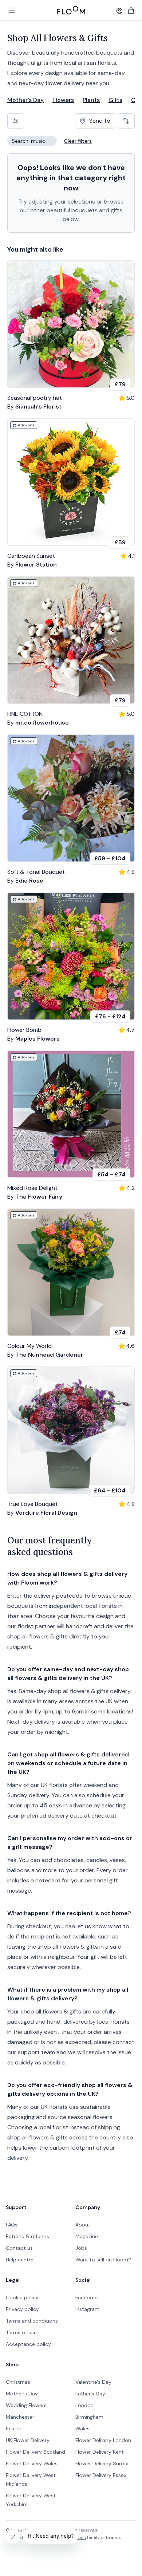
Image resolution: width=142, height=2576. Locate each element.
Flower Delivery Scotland (35, 2452)
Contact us (19, 2248)
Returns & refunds (27, 2236)
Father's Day (90, 2394)
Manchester (20, 2417)
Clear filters (78, 141)
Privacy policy (22, 2309)
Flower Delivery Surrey (102, 2463)
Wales (82, 2429)
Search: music (34, 142)
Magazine (87, 2236)
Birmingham (89, 2417)
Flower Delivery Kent (100, 2452)
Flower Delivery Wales (32, 2463)
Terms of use (21, 2332)
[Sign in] (119, 11)
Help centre (20, 2260)
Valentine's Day (93, 2382)
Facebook (87, 2297)
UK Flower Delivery (28, 2440)
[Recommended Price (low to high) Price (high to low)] (126, 121)
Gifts (115, 100)
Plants (91, 100)
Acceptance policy (28, 2344)
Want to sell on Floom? (103, 2260)
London (84, 2405)
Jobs (81, 2248)
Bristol (13, 2429)
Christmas (18, 2382)
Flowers (63, 100)
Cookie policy (22, 2297)
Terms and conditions (32, 2321)
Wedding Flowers (26, 2405)
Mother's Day (25, 100)
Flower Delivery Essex (101, 2475)
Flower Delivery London (103, 2440)
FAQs (12, 2225)
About (83, 2225)
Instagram (87, 2309)
